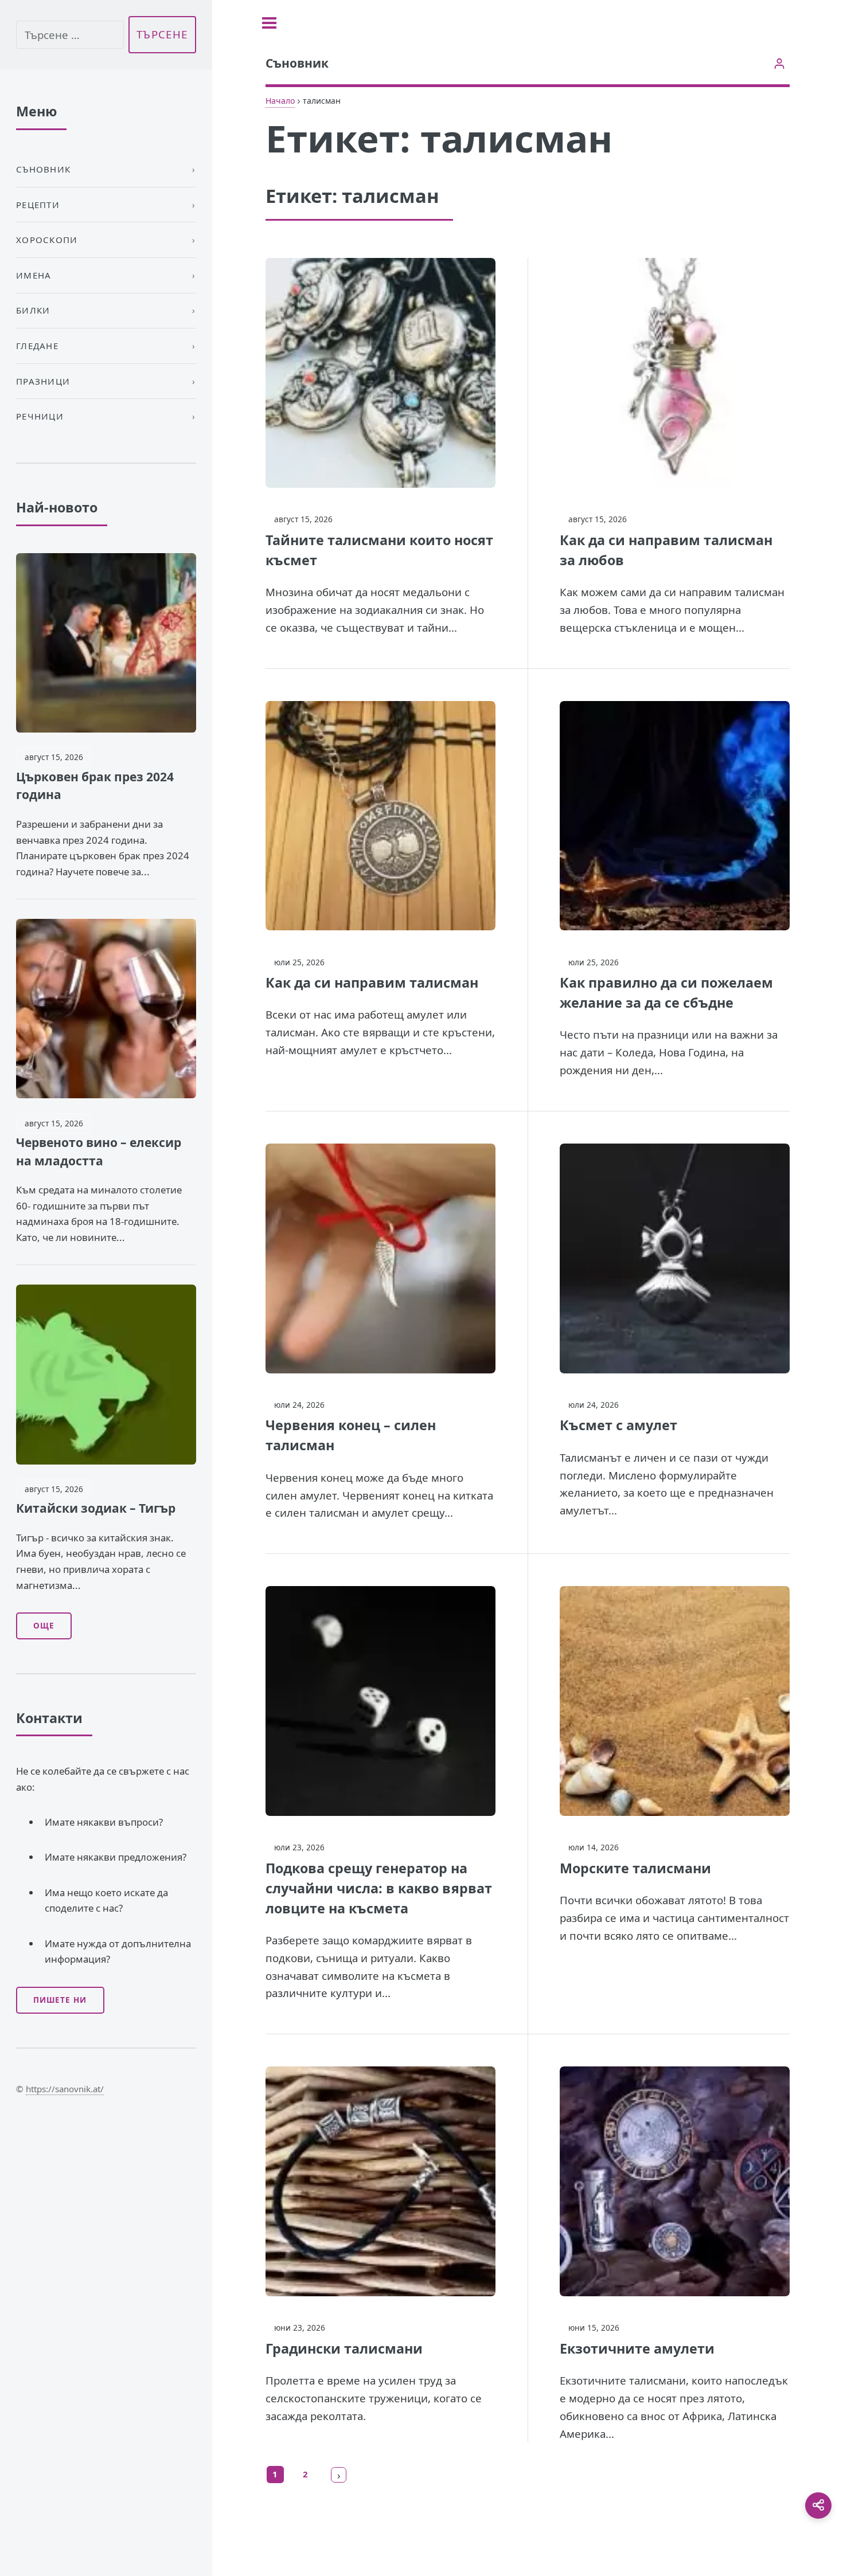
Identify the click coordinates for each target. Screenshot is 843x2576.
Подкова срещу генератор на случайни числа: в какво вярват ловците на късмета (379, 1888)
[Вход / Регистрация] (779, 63)
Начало (280, 101)
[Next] (339, 2475)
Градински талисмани (344, 2348)
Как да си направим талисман (372, 982)
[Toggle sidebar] (269, 23)
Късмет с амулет (618, 1425)
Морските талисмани (635, 1868)
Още (44, 1626)
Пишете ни (60, 2000)
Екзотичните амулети (637, 2348)
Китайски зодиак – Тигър (96, 1508)
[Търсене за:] (70, 35)
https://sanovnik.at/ (65, 2089)
